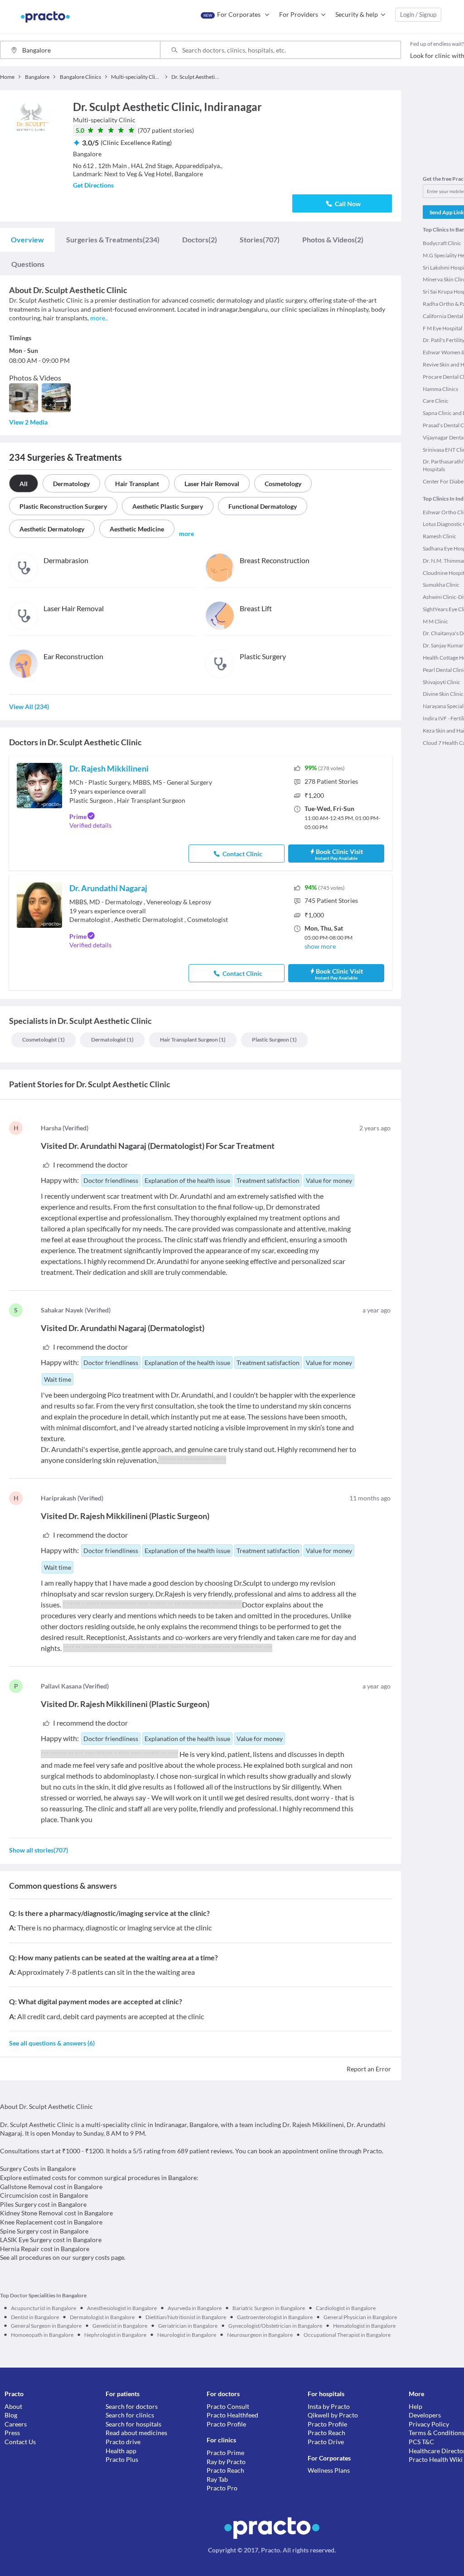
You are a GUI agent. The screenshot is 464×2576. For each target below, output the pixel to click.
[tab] (27, 240)
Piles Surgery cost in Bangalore (43, 2204)
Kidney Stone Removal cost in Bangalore (56, 2213)
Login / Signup (418, 14)
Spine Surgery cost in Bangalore (44, 2231)
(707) (260, 239)
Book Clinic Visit (339, 854)
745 (331, 900)
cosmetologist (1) (43, 1040)
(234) (113, 239)
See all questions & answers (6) (52, 2043)
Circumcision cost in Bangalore (44, 2195)
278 (331, 781)
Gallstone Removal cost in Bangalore (51, 2187)
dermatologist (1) (112, 1040)
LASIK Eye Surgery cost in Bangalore (51, 2240)
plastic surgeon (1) (274, 1040)
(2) (200, 239)
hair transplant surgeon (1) (193, 1040)
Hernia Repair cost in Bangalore (45, 2249)
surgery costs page (98, 2257)
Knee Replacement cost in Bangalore (51, 2222)
